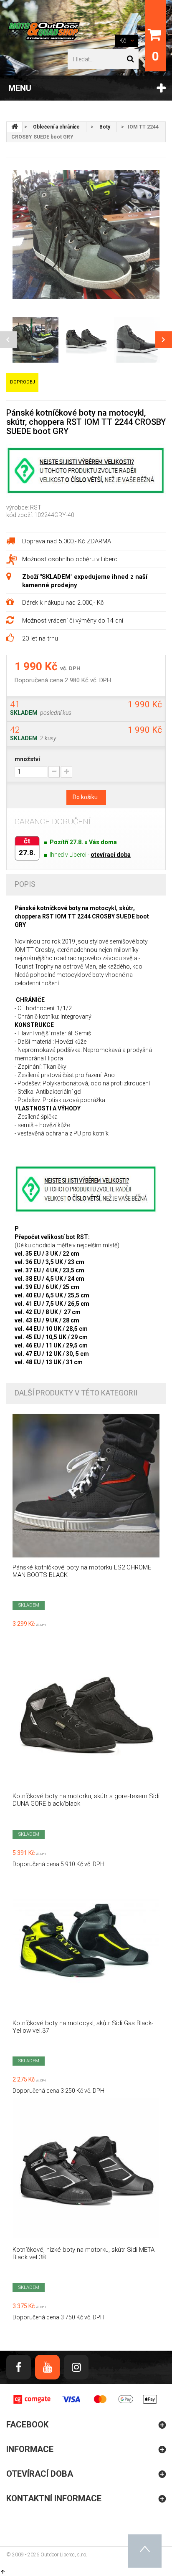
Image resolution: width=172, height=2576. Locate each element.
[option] (86, 234)
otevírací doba (111, 855)
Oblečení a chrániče (56, 127)
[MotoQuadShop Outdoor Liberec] (43, 31)
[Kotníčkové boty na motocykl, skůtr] (86, 1942)
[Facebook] (19, 2367)
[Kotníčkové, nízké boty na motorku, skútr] (86, 2168)
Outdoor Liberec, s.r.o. (64, 2555)
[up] (145, 2551)
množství (27, 759)
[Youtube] (47, 2367)
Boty (105, 127)
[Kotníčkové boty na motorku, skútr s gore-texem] (86, 1715)
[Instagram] (76, 2367)
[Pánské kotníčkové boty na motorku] (86, 1486)
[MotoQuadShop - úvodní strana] (15, 127)
